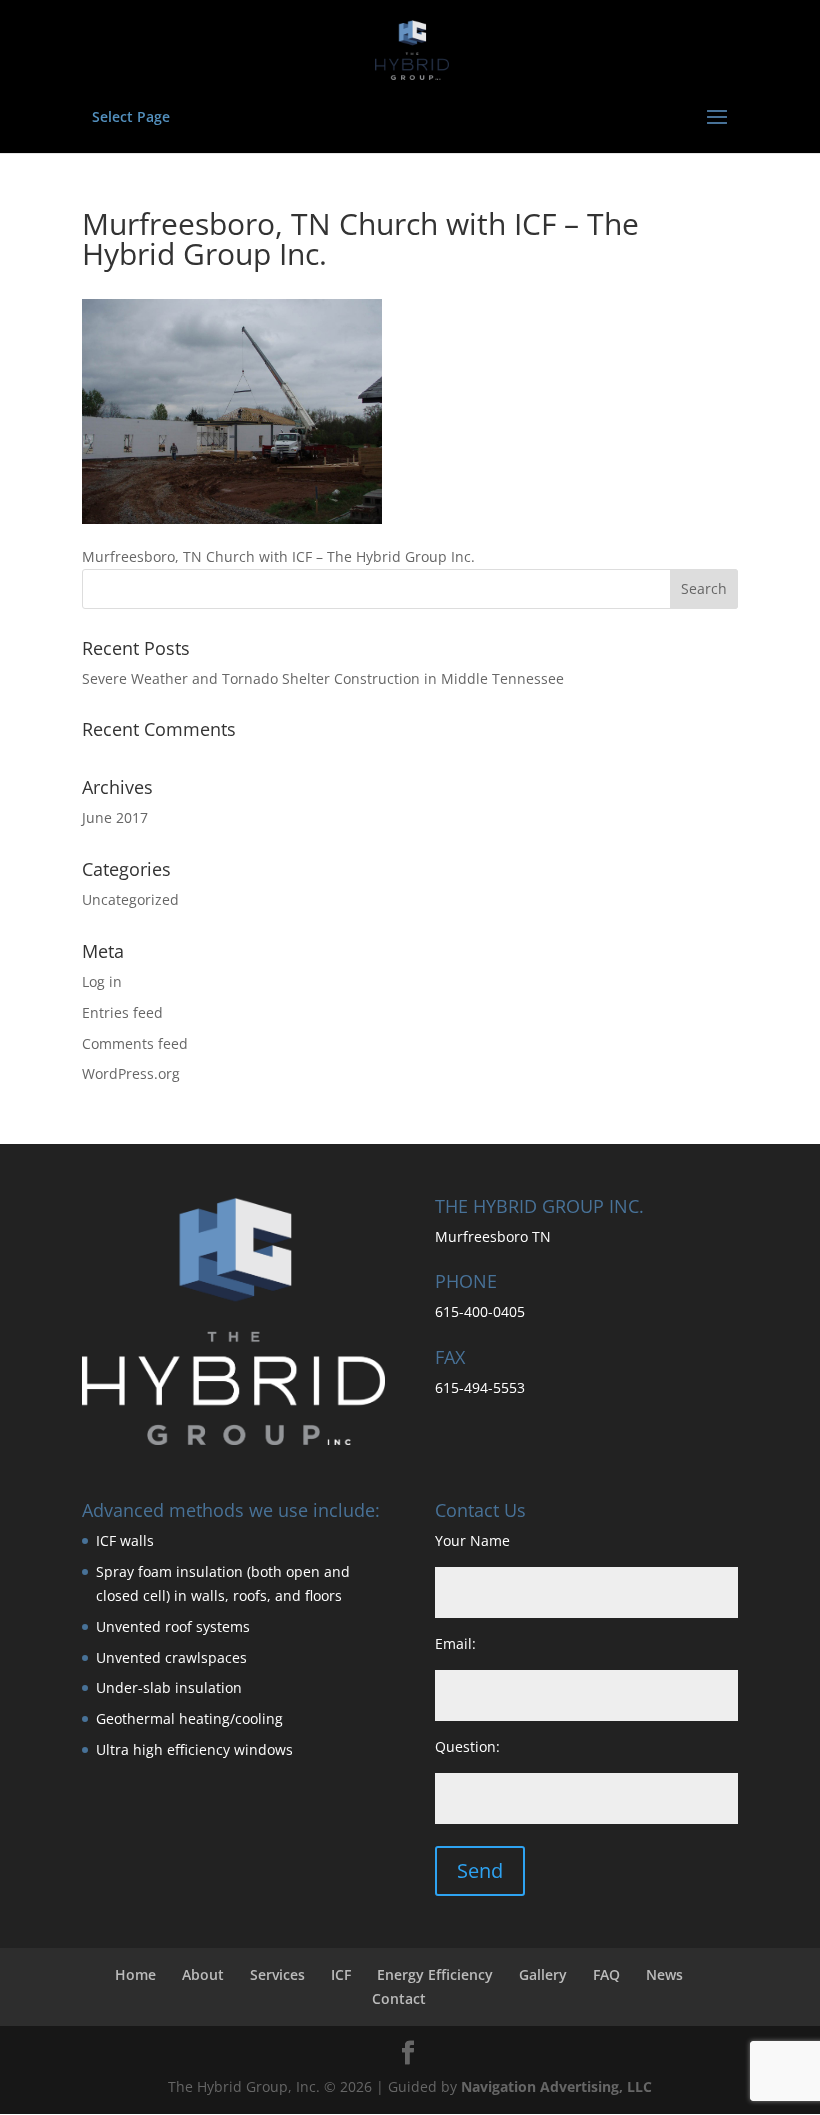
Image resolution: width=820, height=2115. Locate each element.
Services (277, 1974)
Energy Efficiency (435, 1974)
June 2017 (115, 817)
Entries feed (122, 1012)
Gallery (543, 1974)
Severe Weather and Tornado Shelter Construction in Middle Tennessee (323, 678)
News (664, 1974)
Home (135, 1974)
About (203, 1974)
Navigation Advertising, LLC (556, 2086)
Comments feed (135, 1043)
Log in (102, 981)
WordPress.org (131, 1073)
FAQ (606, 1974)
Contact (399, 1998)
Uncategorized (130, 899)
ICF (341, 1974)
